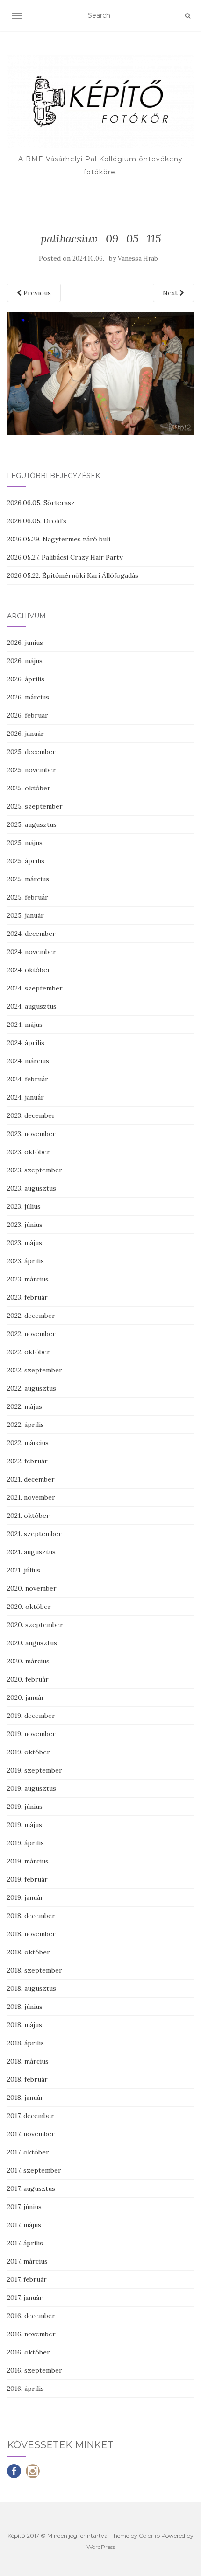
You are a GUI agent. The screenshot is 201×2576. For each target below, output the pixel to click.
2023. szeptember (35, 1170)
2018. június (25, 2007)
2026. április (26, 679)
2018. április (25, 2043)
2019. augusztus (32, 1788)
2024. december (31, 934)
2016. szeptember (35, 2370)
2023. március (28, 1279)
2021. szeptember (34, 1534)
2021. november (31, 1497)
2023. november (31, 1134)
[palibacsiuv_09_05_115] (100, 373)
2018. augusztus (32, 1988)
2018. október (29, 1952)
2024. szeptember (35, 988)
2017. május (24, 2225)
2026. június (25, 643)
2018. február (27, 2079)
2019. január (25, 1897)
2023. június (25, 1225)
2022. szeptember (35, 1370)
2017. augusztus (31, 2188)
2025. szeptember (35, 806)
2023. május (25, 1243)
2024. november (32, 952)
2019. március (28, 1861)
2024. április (26, 1043)
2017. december (31, 2116)
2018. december (31, 1916)
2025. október (29, 788)
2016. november (31, 2334)
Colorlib (149, 2536)
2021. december (31, 1479)
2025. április (26, 861)
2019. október (29, 1752)
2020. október (29, 1607)
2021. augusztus (31, 1552)
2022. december (31, 1316)
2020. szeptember (35, 1625)
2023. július (24, 1206)
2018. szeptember (35, 1970)
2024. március (28, 1061)
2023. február (27, 1297)
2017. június (24, 2207)
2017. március (27, 2261)
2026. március (28, 697)
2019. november (31, 1734)
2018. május (25, 2025)
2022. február (27, 1461)
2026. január (25, 734)
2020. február (28, 1679)
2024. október (29, 970)
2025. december (31, 752)
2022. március (28, 1443)
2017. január (25, 2298)
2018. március (28, 2061)
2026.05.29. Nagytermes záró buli (59, 539)
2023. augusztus (32, 1188)
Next (171, 293)
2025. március (28, 879)
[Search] (188, 16)
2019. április (25, 1843)
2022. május (25, 1406)
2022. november (31, 1334)
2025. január (25, 915)
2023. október (29, 1152)
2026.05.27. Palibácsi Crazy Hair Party (65, 557)
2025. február (28, 897)
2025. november (32, 770)
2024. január (25, 1097)
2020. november (32, 1588)
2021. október (28, 1516)
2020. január (26, 1697)
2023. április (25, 1261)
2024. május (25, 1025)
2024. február (28, 1079)
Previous (36, 293)
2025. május (25, 843)
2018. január (25, 2098)
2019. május (25, 1825)
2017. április (25, 2243)
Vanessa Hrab (138, 259)
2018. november (31, 1934)
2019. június (25, 1807)
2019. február (27, 1879)
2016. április (25, 2389)
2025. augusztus (32, 824)
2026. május (25, 661)
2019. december (31, 1716)
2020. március (28, 1661)
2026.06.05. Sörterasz (41, 503)
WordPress (101, 2547)
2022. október (29, 1352)
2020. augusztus (32, 1643)
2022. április (25, 1425)
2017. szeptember (34, 2170)
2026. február (28, 715)
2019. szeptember (35, 1770)
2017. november (31, 2134)
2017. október (28, 2152)
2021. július (24, 1570)
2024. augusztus (32, 1006)
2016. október (29, 2352)
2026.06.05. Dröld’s (37, 521)
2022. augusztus (32, 1388)
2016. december (31, 2316)
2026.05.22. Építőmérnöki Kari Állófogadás (73, 575)
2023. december (31, 1115)
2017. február (27, 2279)
